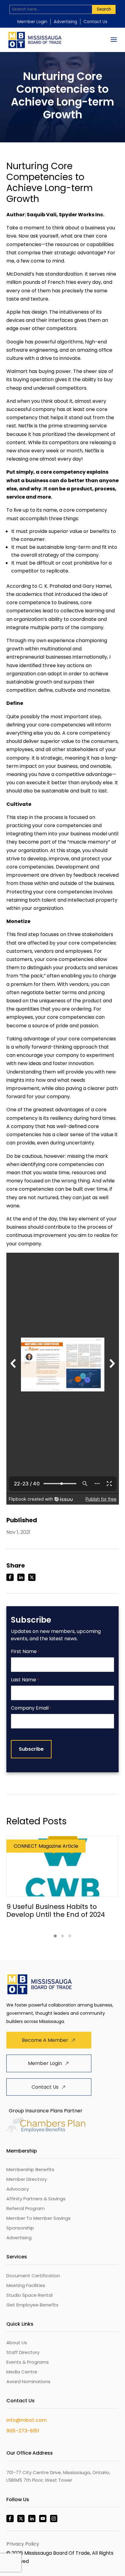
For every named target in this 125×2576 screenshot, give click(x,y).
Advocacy (18, 2189)
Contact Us (95, 22)
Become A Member (45, 2040)
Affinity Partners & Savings (36, 2199)
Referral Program (25, 2208)
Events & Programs (28, 2362)
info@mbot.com (27, 2420)
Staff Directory (23, 2352)
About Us (17, 2343)
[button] (55, 1936)
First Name (25, 1652)
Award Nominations (28, 2381)
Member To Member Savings (39, 2218)
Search (104, 9)
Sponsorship (20, 2228)
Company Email (31, 1708)
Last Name (25, 1680)
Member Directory (27, 2179)
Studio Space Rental (29, 2295)
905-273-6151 (23, 2431)
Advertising (65, 22)
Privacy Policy (23, 2544)
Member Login (32, 22)
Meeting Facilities (26, 2285)
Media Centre (22, 2372)
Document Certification (33, 2276)
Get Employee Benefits (32, 2305)
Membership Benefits (30, 2169)
